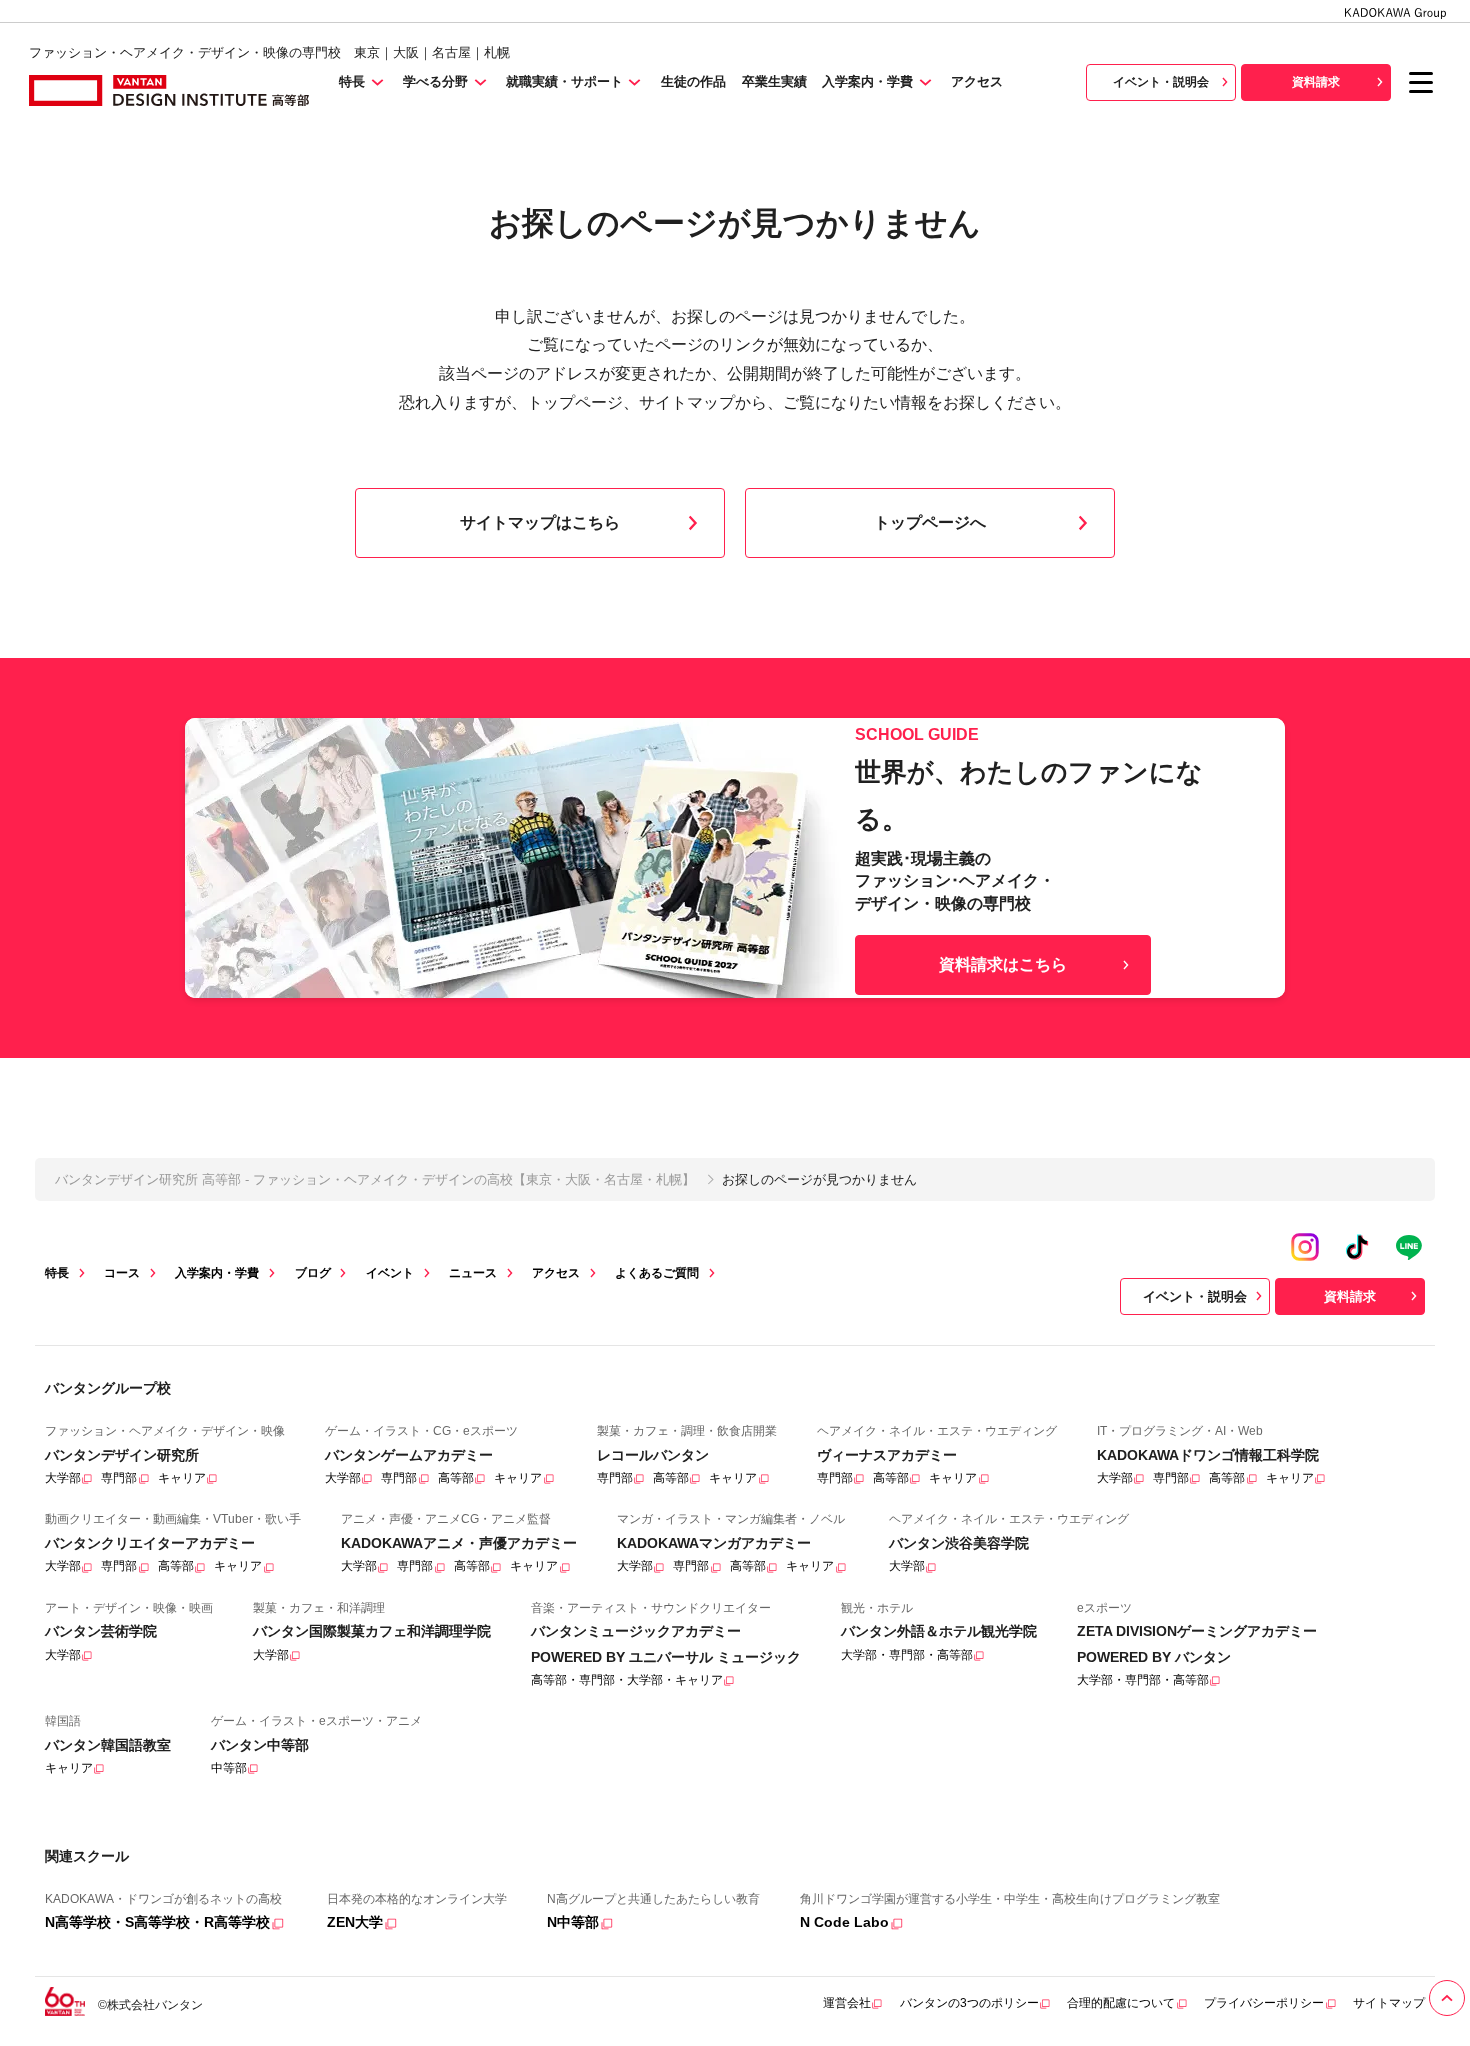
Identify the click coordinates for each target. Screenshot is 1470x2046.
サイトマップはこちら (540, 522)
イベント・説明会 (1161, 82)
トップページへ (930, 522)
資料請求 (1316, 82)
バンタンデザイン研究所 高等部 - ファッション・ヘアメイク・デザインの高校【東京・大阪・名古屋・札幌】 (375, 1179)
